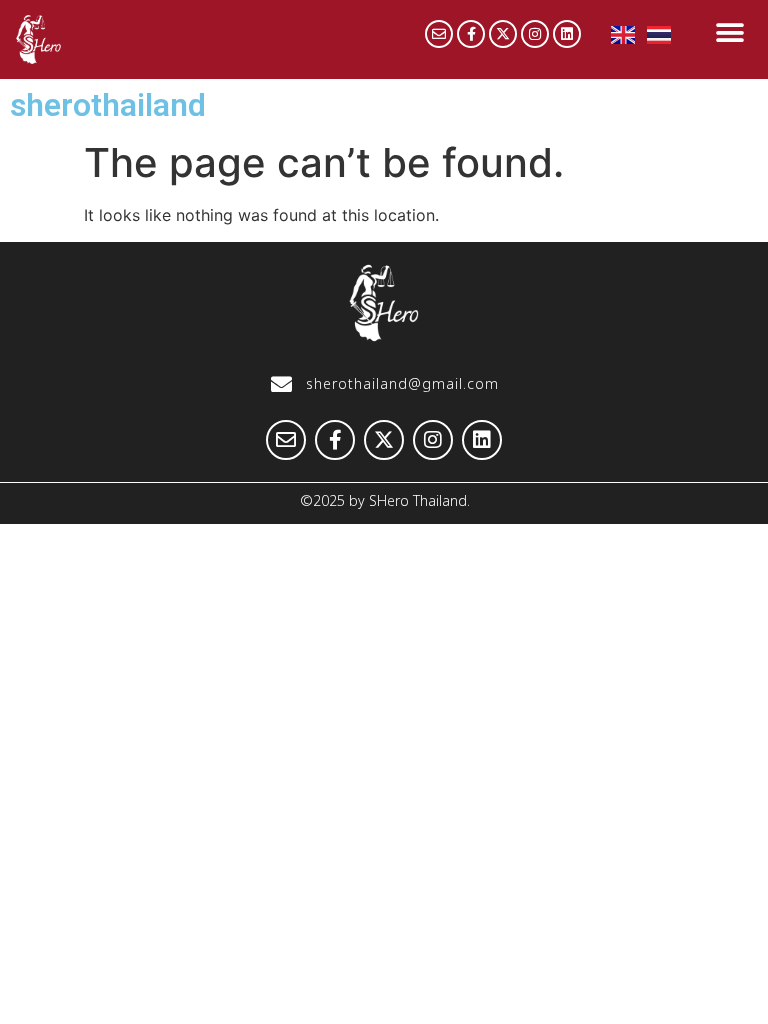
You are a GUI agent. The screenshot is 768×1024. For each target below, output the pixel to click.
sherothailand (108, 105)
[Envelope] (439, 34)
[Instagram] (535, 34)
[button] (729, 32)
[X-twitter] (503, 34)
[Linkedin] (567, 34)
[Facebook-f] (471, 34)
